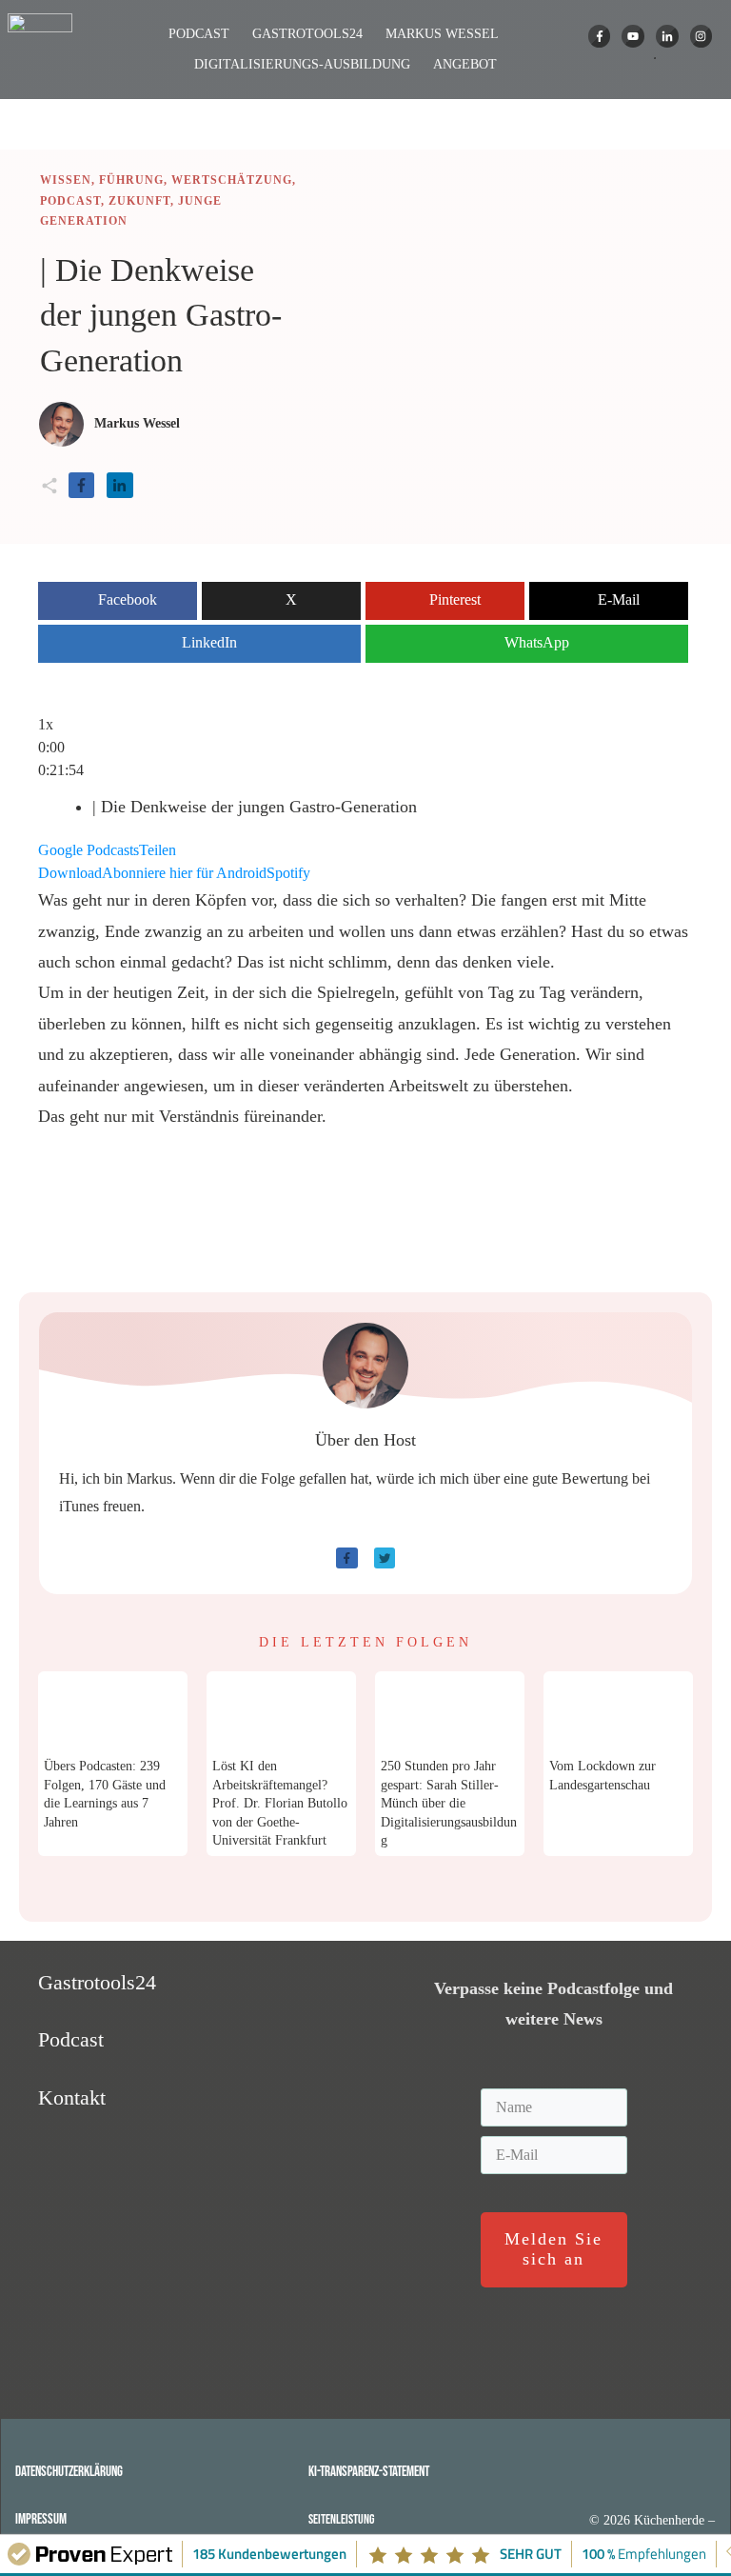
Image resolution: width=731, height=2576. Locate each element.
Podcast (70, 201)
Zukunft (139, 201)
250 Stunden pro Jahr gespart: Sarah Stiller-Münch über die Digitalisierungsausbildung (449, 1804)
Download (70, 877)
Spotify (288, 877)
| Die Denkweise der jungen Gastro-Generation (161, 315)
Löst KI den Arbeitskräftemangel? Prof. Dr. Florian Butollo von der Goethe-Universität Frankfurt (280, 1804)
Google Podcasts (89, 854)
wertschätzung (232, 180)
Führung (131, 180)
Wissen (66, 180)
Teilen (158, 854)
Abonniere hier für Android (184, 877)
